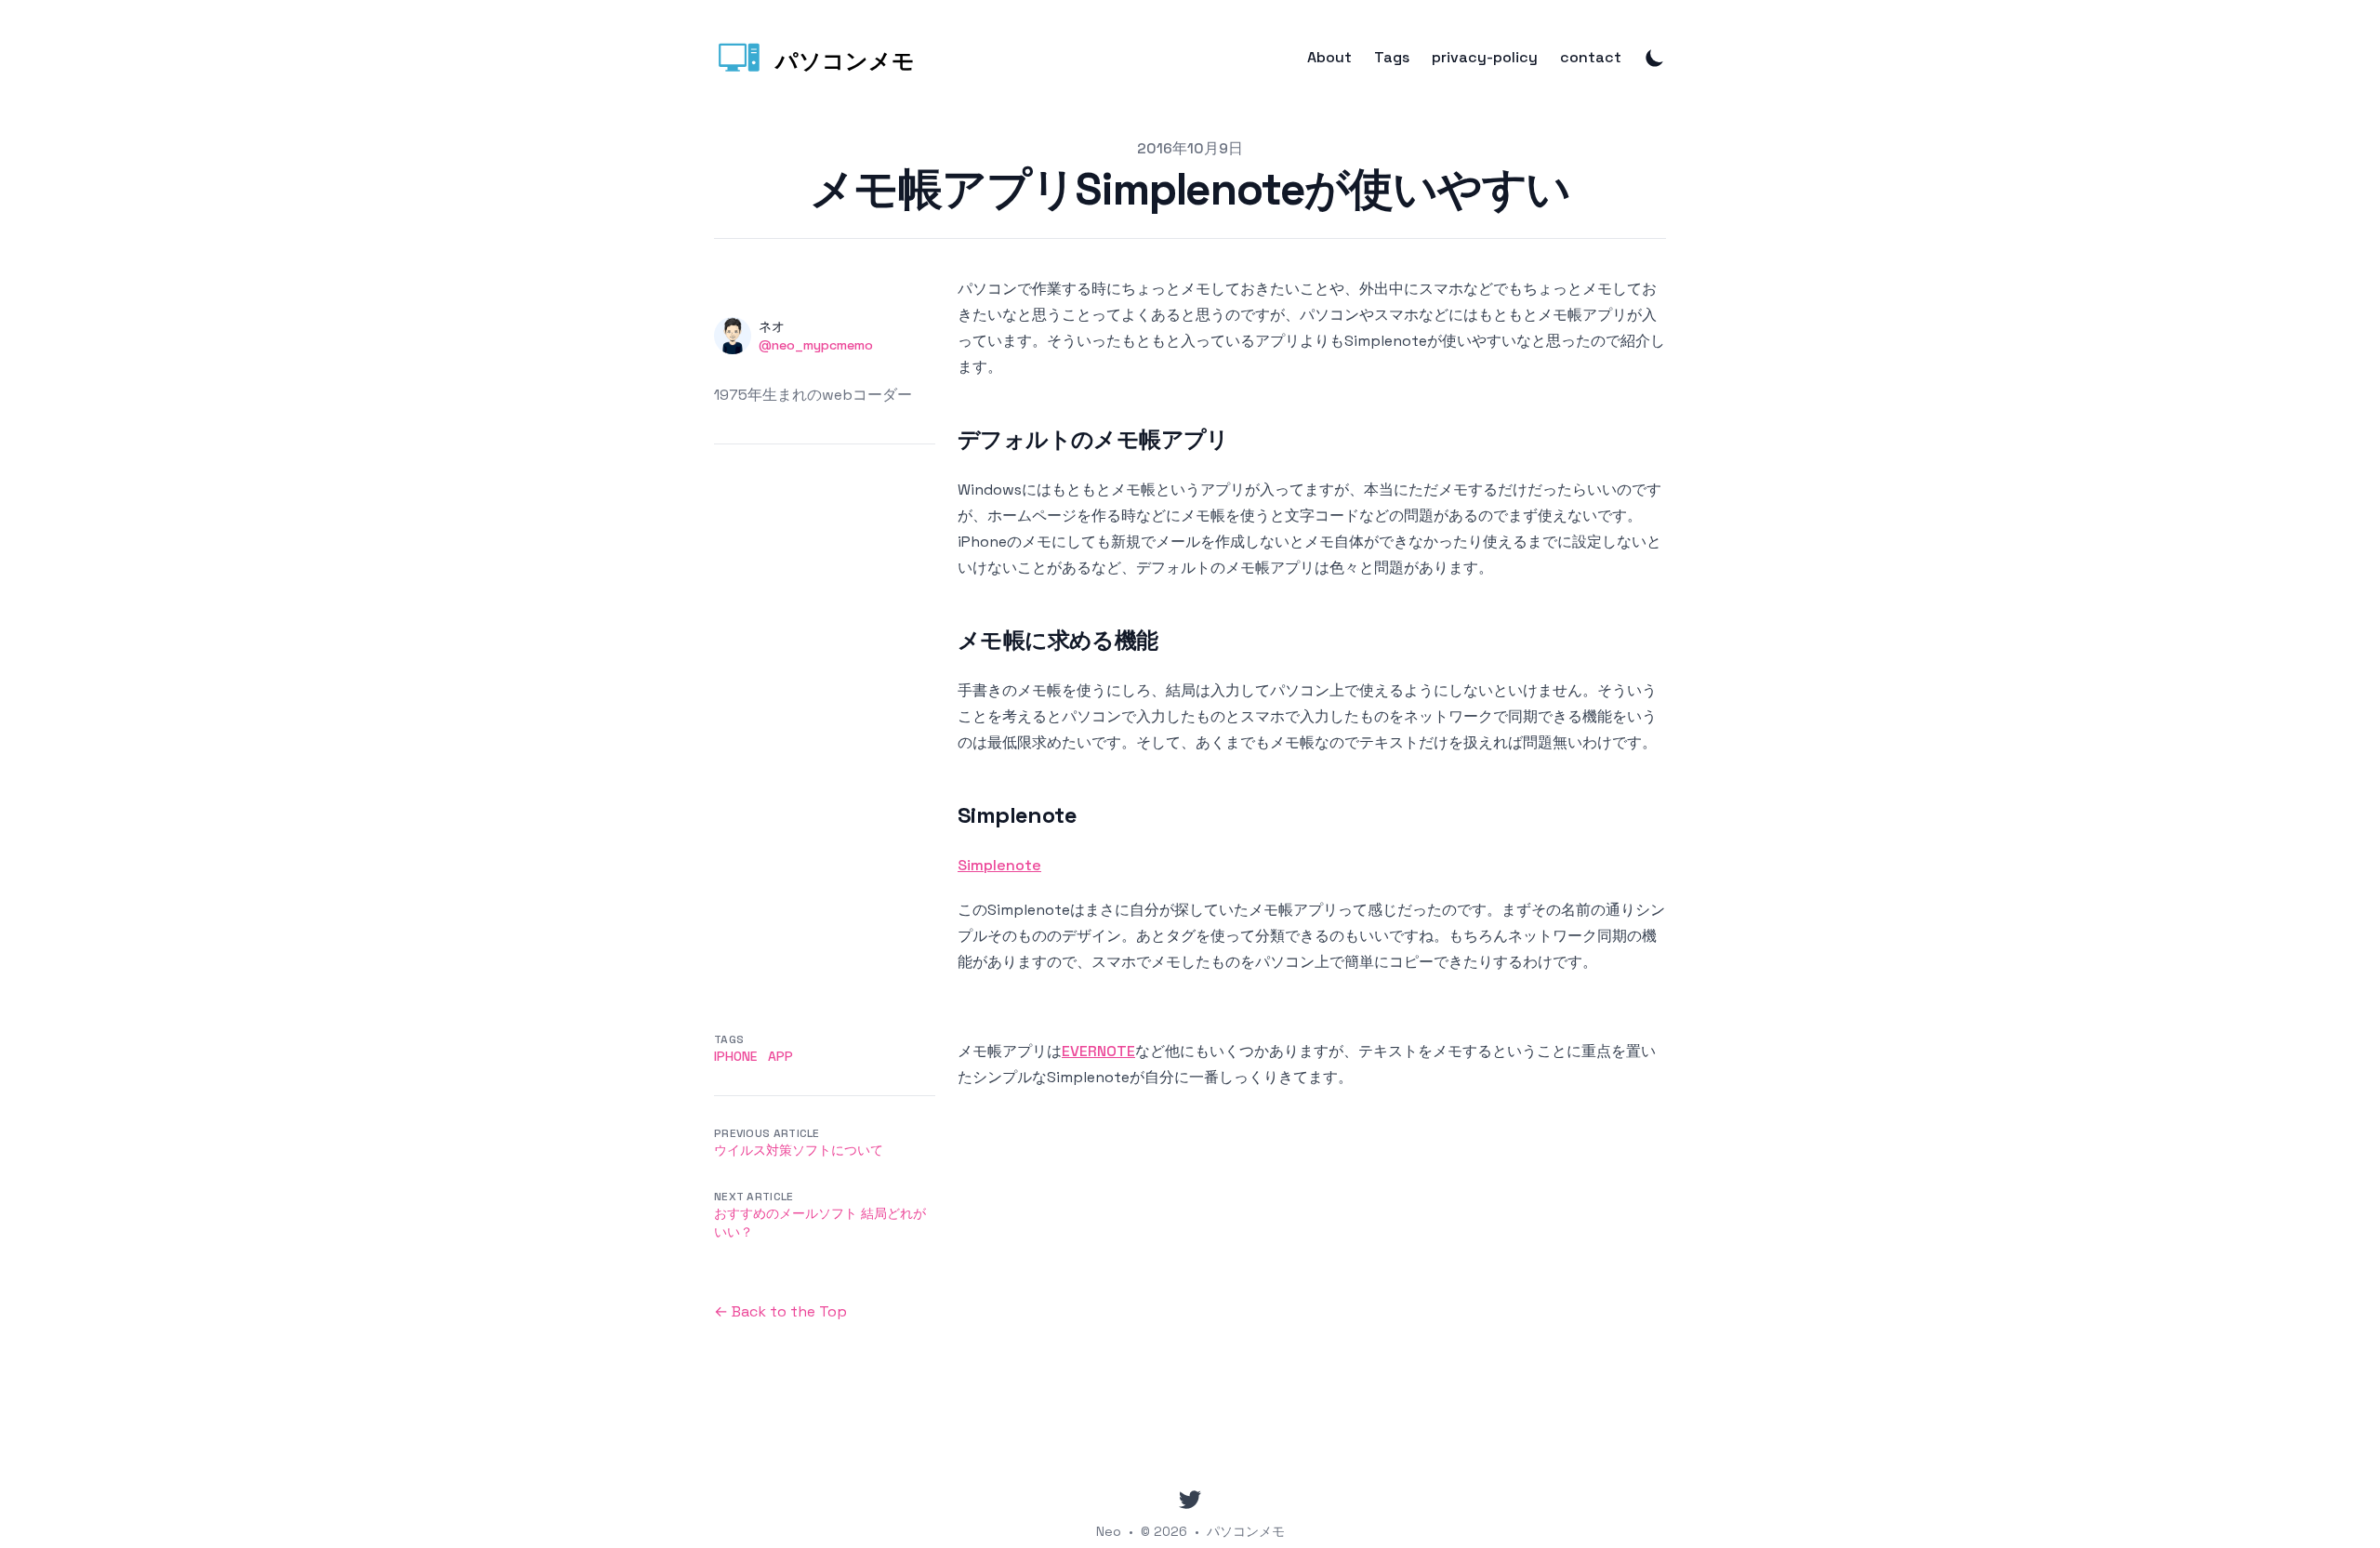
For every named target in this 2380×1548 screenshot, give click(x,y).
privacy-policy (1485, 58)
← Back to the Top (780, 1311)
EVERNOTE (1098, 1051)
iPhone (735, 1056)
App (780, 1056)
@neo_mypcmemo (816, 345)
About (1329, 58)
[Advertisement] (825, 723)
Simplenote (999, 865)
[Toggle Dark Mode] (1655, 58)
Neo (1109, 1531)
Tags (1392, 58)
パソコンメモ (1246, 1531)
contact (1591, 58)
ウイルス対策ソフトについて (799, 1150)
